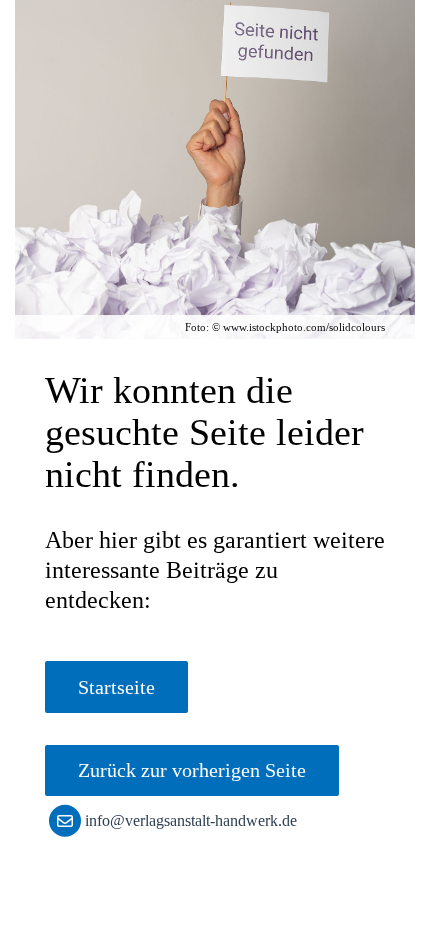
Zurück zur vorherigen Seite (192, 770)
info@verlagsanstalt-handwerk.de (191, 820)
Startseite (116, 687)
